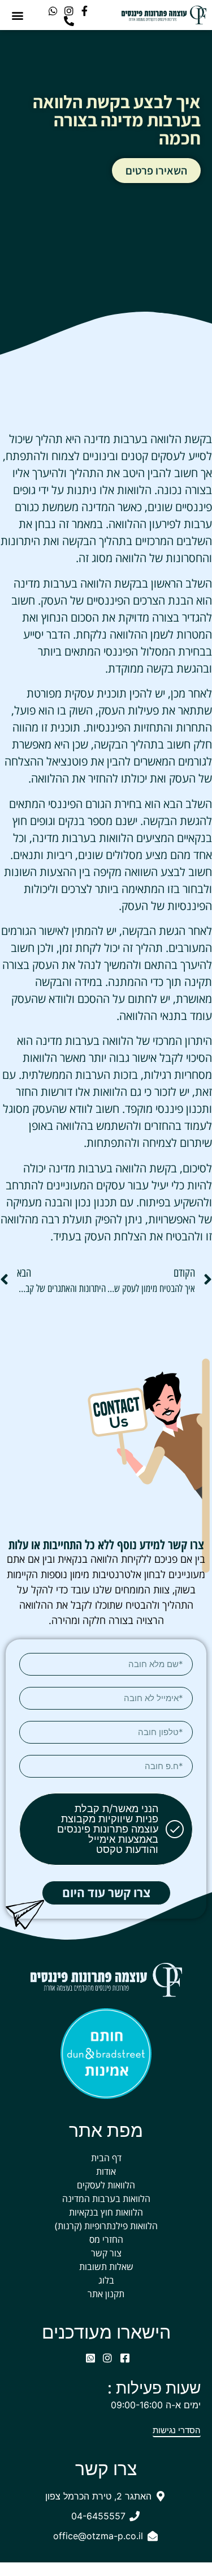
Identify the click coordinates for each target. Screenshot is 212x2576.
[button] (18, 15)
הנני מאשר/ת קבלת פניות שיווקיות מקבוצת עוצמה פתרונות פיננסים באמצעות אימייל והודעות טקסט (108, 1829)
